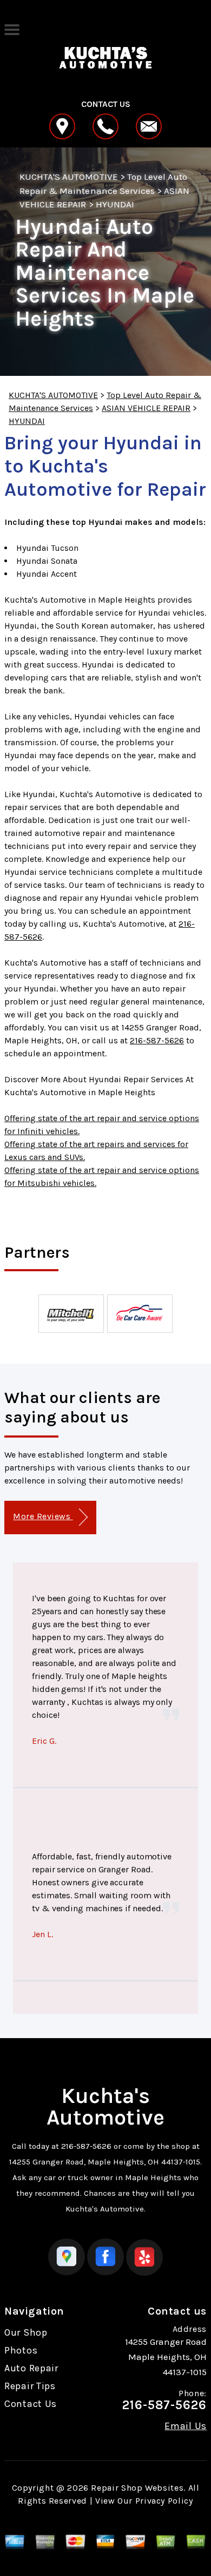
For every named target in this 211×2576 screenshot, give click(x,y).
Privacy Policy (164, 2501)
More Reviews (43, 1516)
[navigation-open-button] (12, 29)
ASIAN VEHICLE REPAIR (146, 408)
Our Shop (26, 2332)
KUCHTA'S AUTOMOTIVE (69, 177)
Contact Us (31, 2404)
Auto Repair (31, 2368)
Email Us (186, 2426)
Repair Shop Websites (137, 2488)
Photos (21, 2350)
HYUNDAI (115, 204)
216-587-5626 (157, 1040)
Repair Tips (30, 2386)
